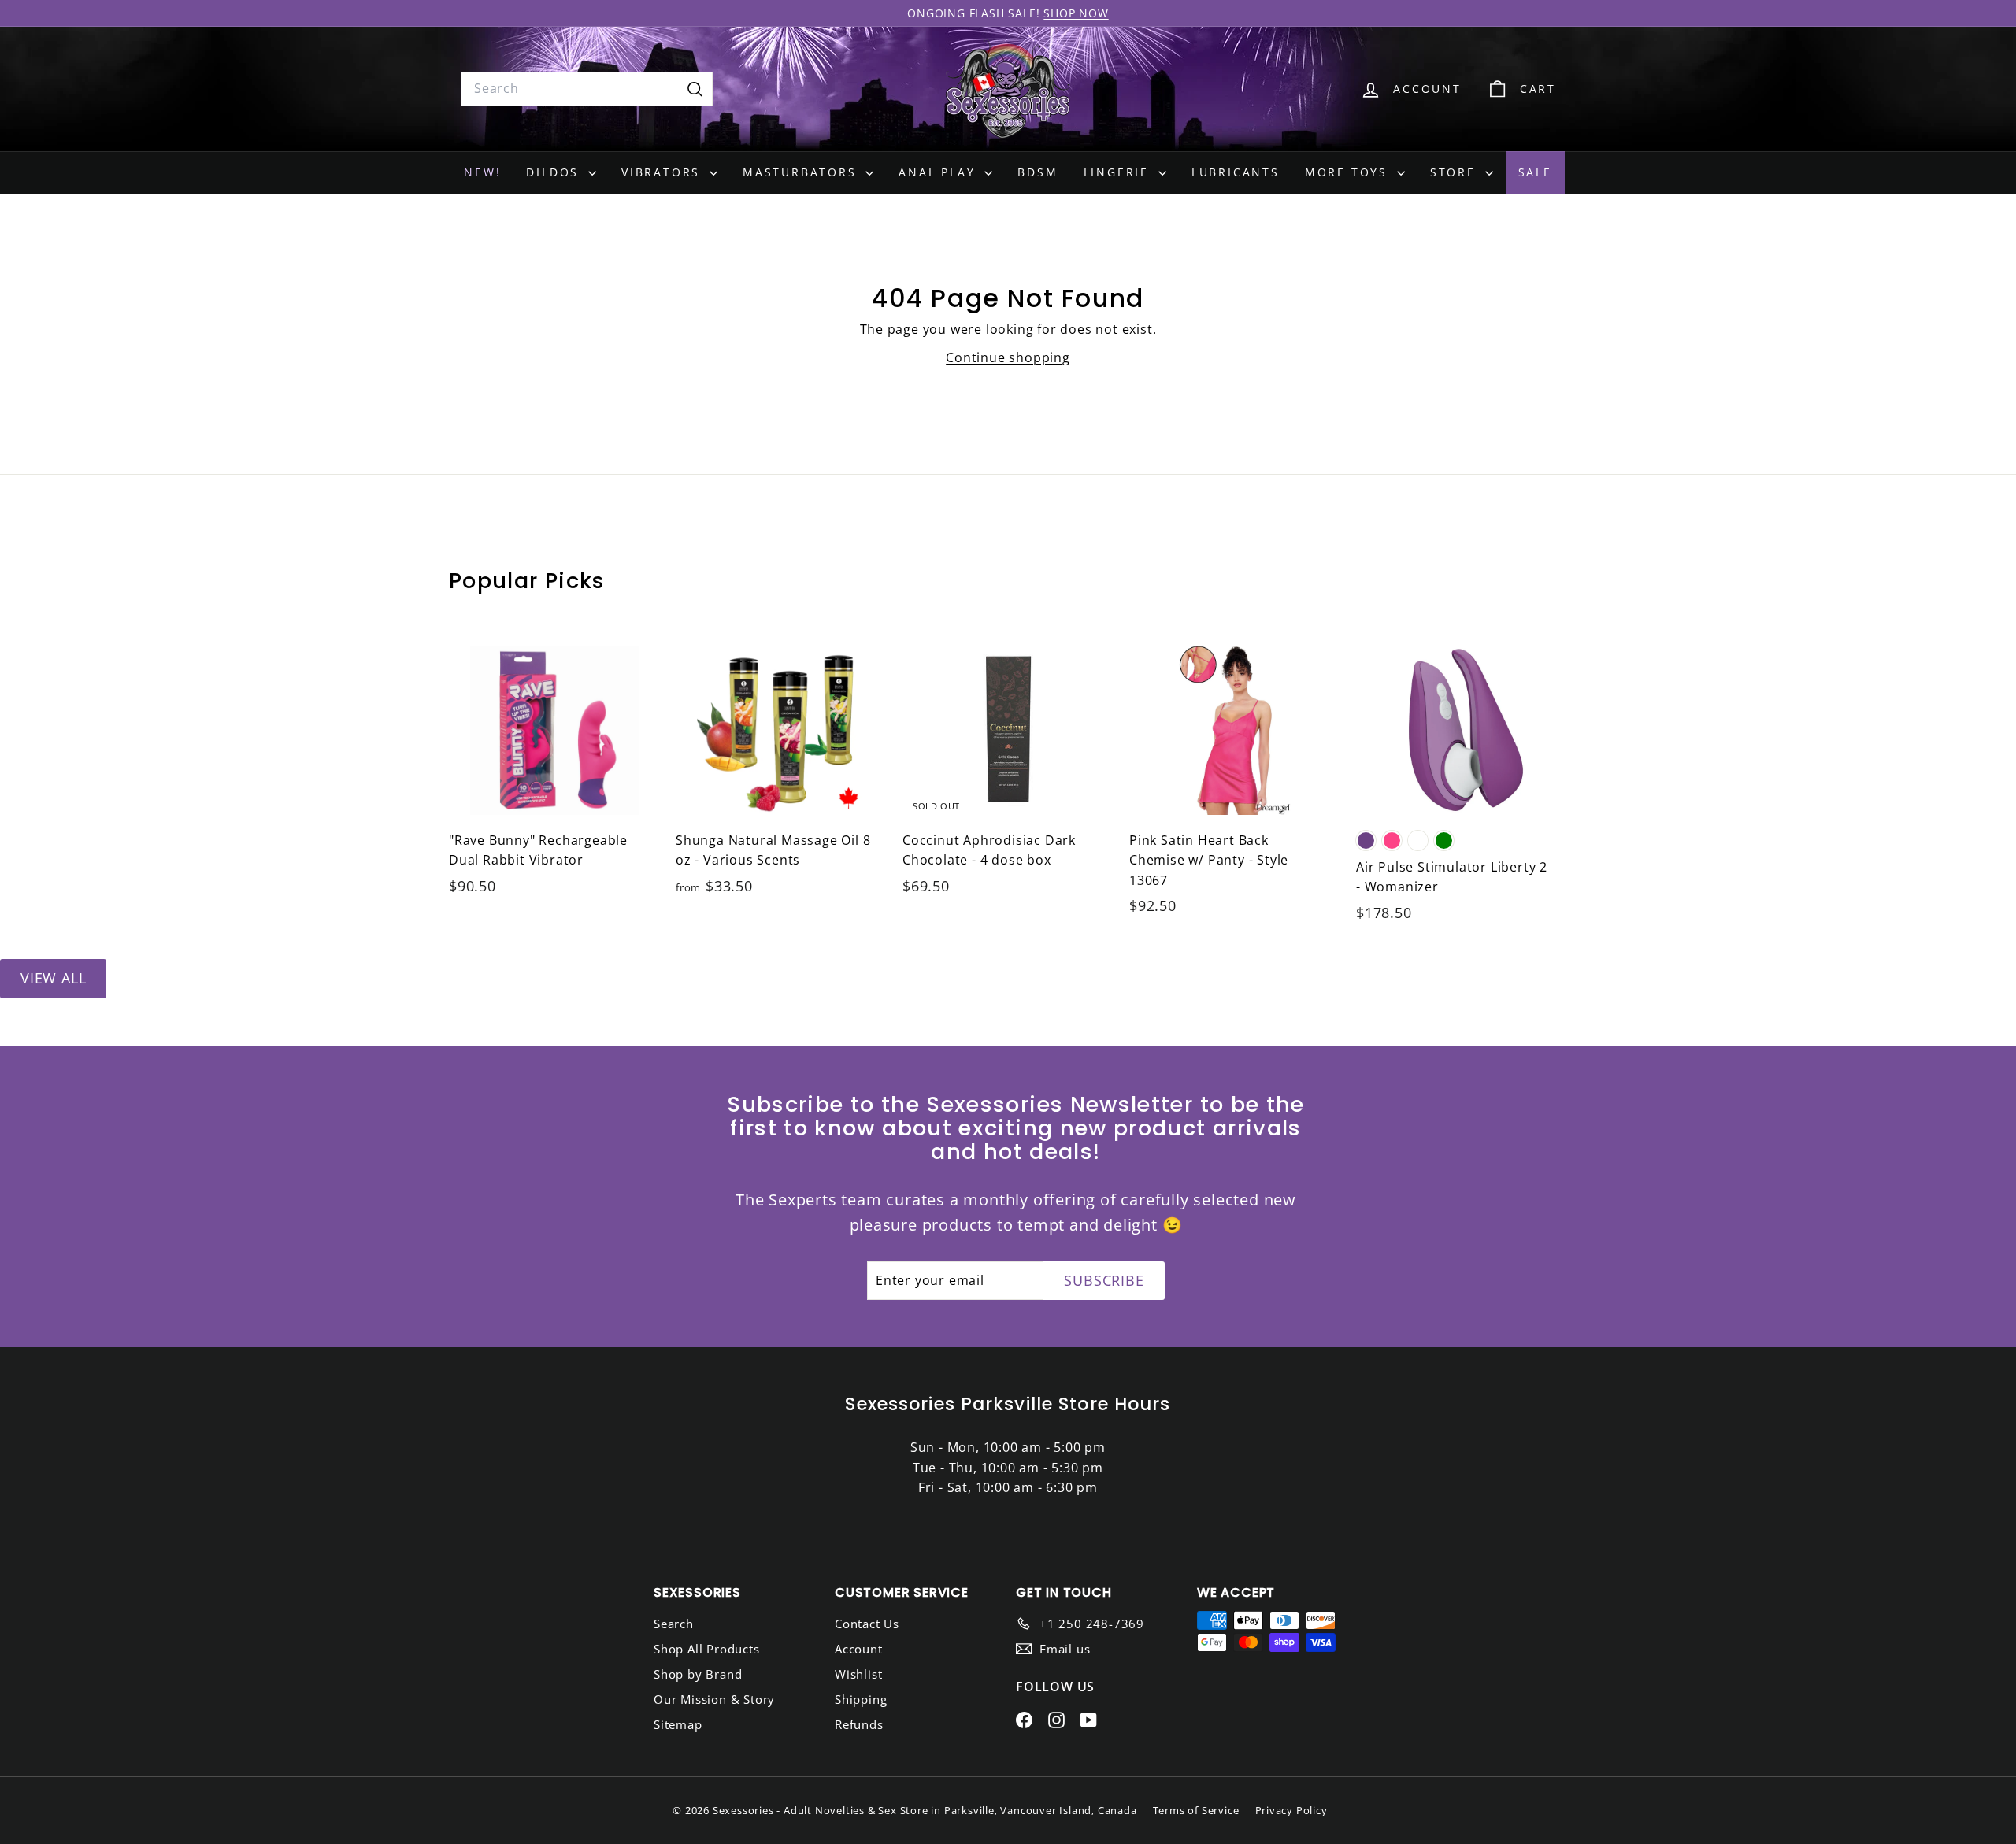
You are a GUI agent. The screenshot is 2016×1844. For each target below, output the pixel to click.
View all (53, 978)
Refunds (859, 1724)
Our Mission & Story (714, 1699)
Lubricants (1236, 172)
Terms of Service (1196, 1810)
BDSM (1038, 172)
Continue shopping (1008, 357)
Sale (1535, 172)
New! (482, 172)
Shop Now (1076, 13)
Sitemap (678, 1724)
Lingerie (1119, 172)
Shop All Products (707, 1649)
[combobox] (587, 89)
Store (1456, 172)
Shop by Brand (698, 1674)
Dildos (555, 172)
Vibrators (663, 172)
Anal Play (939, 172)
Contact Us (867, 1624)
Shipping (861, 1699)
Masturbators (802, 172)
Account (859, 1649)
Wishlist (858, 1674)
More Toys (1349, 172)
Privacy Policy (1291, 1810)
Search (674, 1624)
